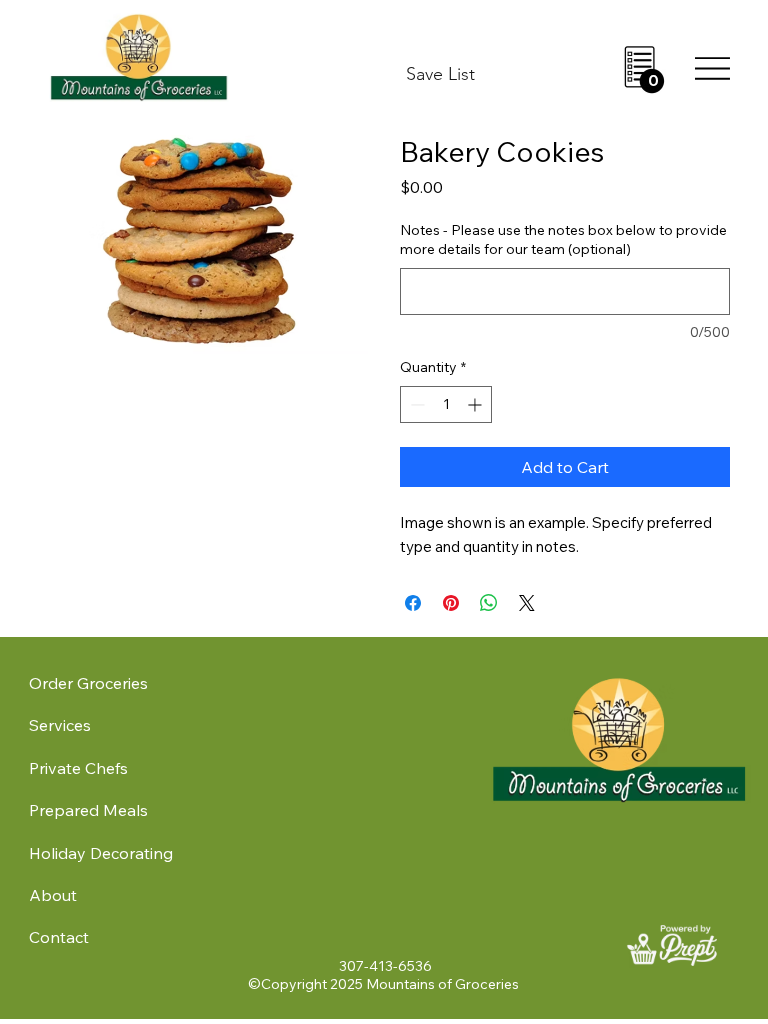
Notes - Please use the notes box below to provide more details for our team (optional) (563, 240)
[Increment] (476, 404)
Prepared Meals (88, 810)
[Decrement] (415, 404)
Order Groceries (88, 683)
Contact (59, 937)
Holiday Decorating (101, 853)
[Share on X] (527, 603)
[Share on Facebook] (413, 603)
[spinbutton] (446, 404)
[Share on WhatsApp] (489, 603)
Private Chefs (78, 768)
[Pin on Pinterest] (451, 603)
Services (60, 725)
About (53, 895)
